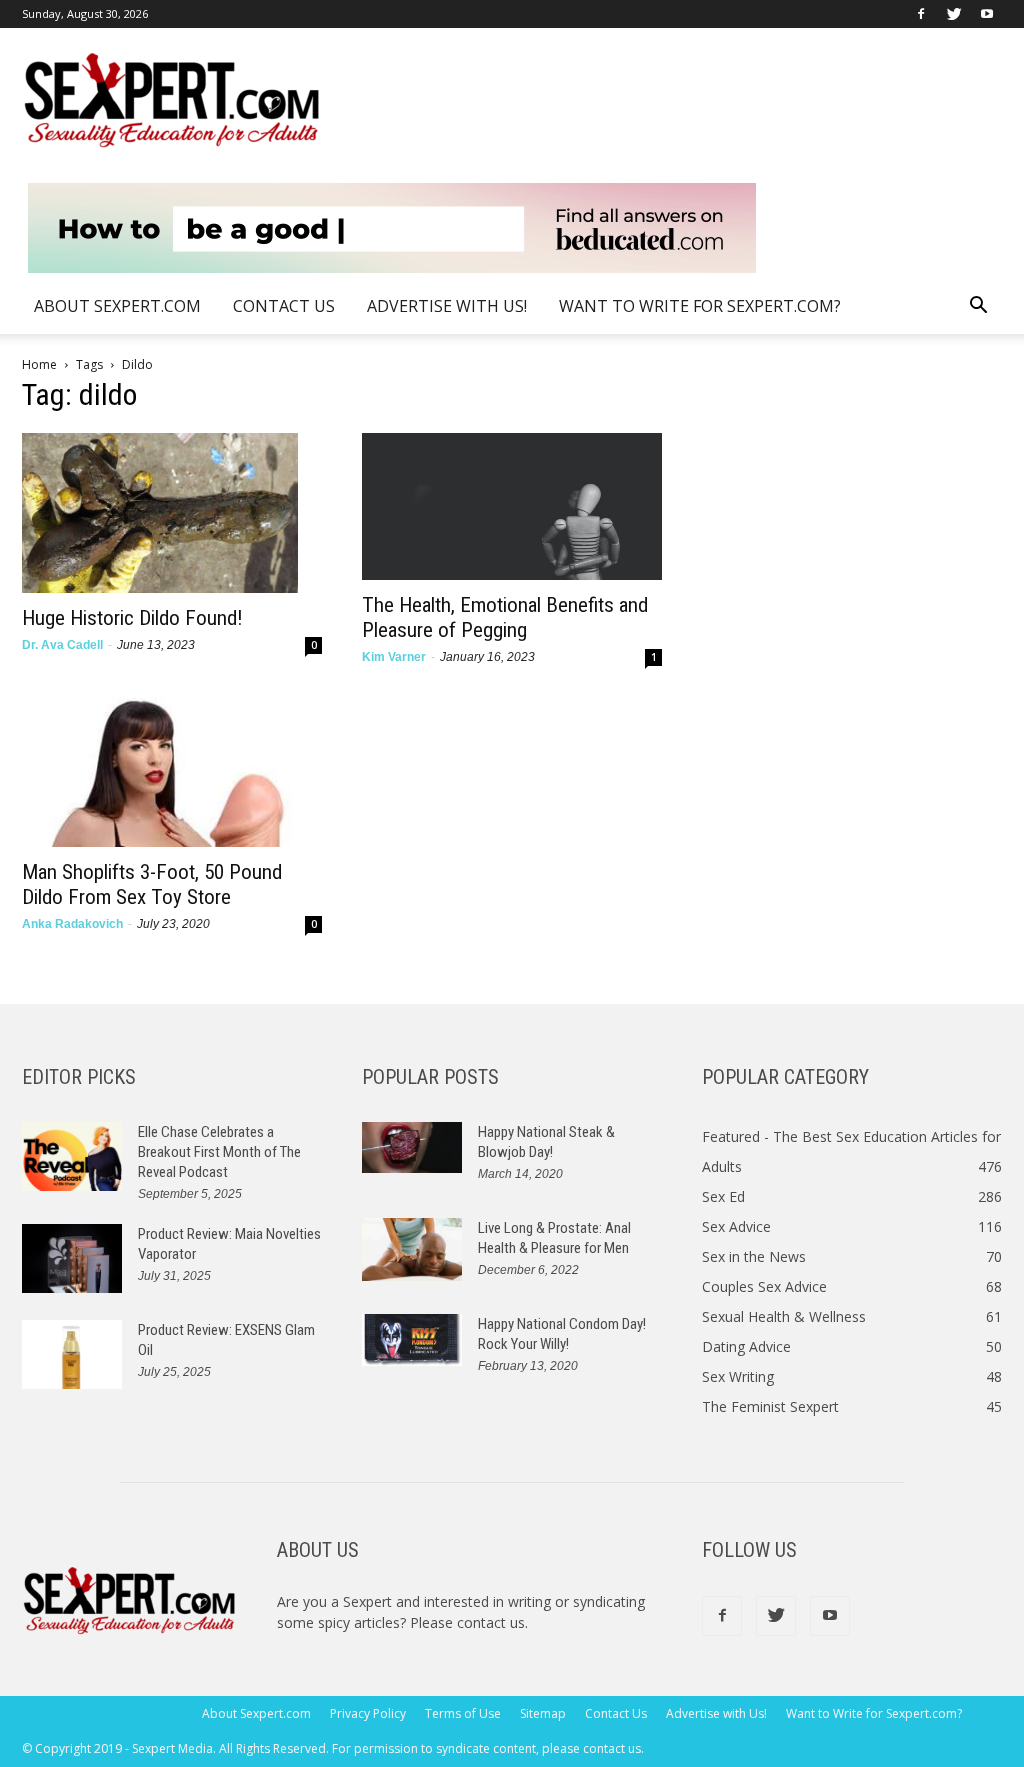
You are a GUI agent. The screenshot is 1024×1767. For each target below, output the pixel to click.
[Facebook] (921, 14)
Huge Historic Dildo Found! (132, 618)
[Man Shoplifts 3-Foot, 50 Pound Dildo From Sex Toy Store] (172, 772)
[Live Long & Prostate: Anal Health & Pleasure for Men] (412, 1249)
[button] (978, 307)
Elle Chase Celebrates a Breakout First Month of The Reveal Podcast (219, 1152)
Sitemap (543, 1713)
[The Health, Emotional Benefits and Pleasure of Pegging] (512, 506)
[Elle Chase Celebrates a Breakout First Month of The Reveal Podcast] (72, 1156)
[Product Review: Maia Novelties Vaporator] (72, 1258)
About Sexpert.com (117, 306)
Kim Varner (394, 657)
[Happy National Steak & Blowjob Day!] (412, 1147)
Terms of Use (463, 1713)
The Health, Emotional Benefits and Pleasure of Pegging (505, 617)
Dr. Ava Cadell (62, 645)
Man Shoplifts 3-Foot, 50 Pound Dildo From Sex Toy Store (152, 884)
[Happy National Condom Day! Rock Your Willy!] (412, 1340)
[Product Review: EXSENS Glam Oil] (72, 1354)
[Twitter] (954, 14)
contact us (491, 1622)
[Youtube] (987, 14)
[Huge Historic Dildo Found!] (172, 513)
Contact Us (284, 306)
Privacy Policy (368, 1713)
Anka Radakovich (72, 924)
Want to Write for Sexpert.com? (700, 306)
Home (39, 364)
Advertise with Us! (447, 306)
